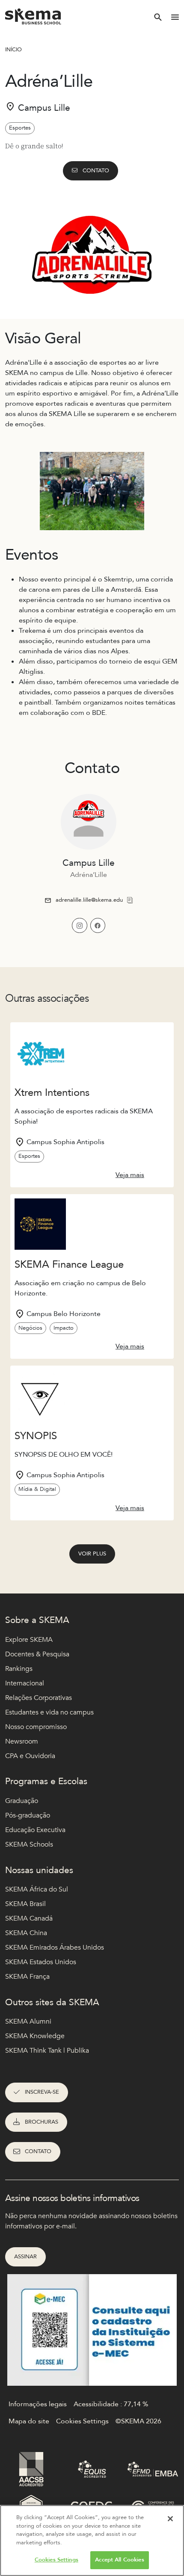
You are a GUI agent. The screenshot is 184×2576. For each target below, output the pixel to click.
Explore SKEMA (29, 1640)
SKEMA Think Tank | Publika (47, 2051)
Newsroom (22, 1741)
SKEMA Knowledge (35, 2036)
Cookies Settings (56, 2560)
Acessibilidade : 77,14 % (111, 2404)
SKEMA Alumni (28, 2021)
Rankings (19, 1669)
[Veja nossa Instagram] (79, 925)
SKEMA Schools (29, 1844)
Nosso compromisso (36, 1727)
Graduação (22, 1801)
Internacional (25, 1683)
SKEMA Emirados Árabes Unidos (55, 1947)
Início (13, 50)
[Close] (170, 2519)
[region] (92, 2541)
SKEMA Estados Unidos (41, 1962)
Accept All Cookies (119, 2560)
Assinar (25, 2257)
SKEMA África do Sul (37, 1889)
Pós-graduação (28, 1815)
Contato (96, 171)
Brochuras (42, 2122)
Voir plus (92, 1554)
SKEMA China (26, 1933)
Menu (175, 17)
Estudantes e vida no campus (49, 1712)
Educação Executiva (35, 1830)
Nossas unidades (39, 1870)
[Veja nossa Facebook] (98, 925)
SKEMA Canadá (29, 1918)
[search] (158, 17)
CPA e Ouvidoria (30, 1756)
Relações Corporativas (39, 1698)
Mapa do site (29, 2421)
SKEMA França (27, 1977)
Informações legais (38, 2404)
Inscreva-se (42, 2092)
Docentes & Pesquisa (37, 1654)
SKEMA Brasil (25, 1904)
